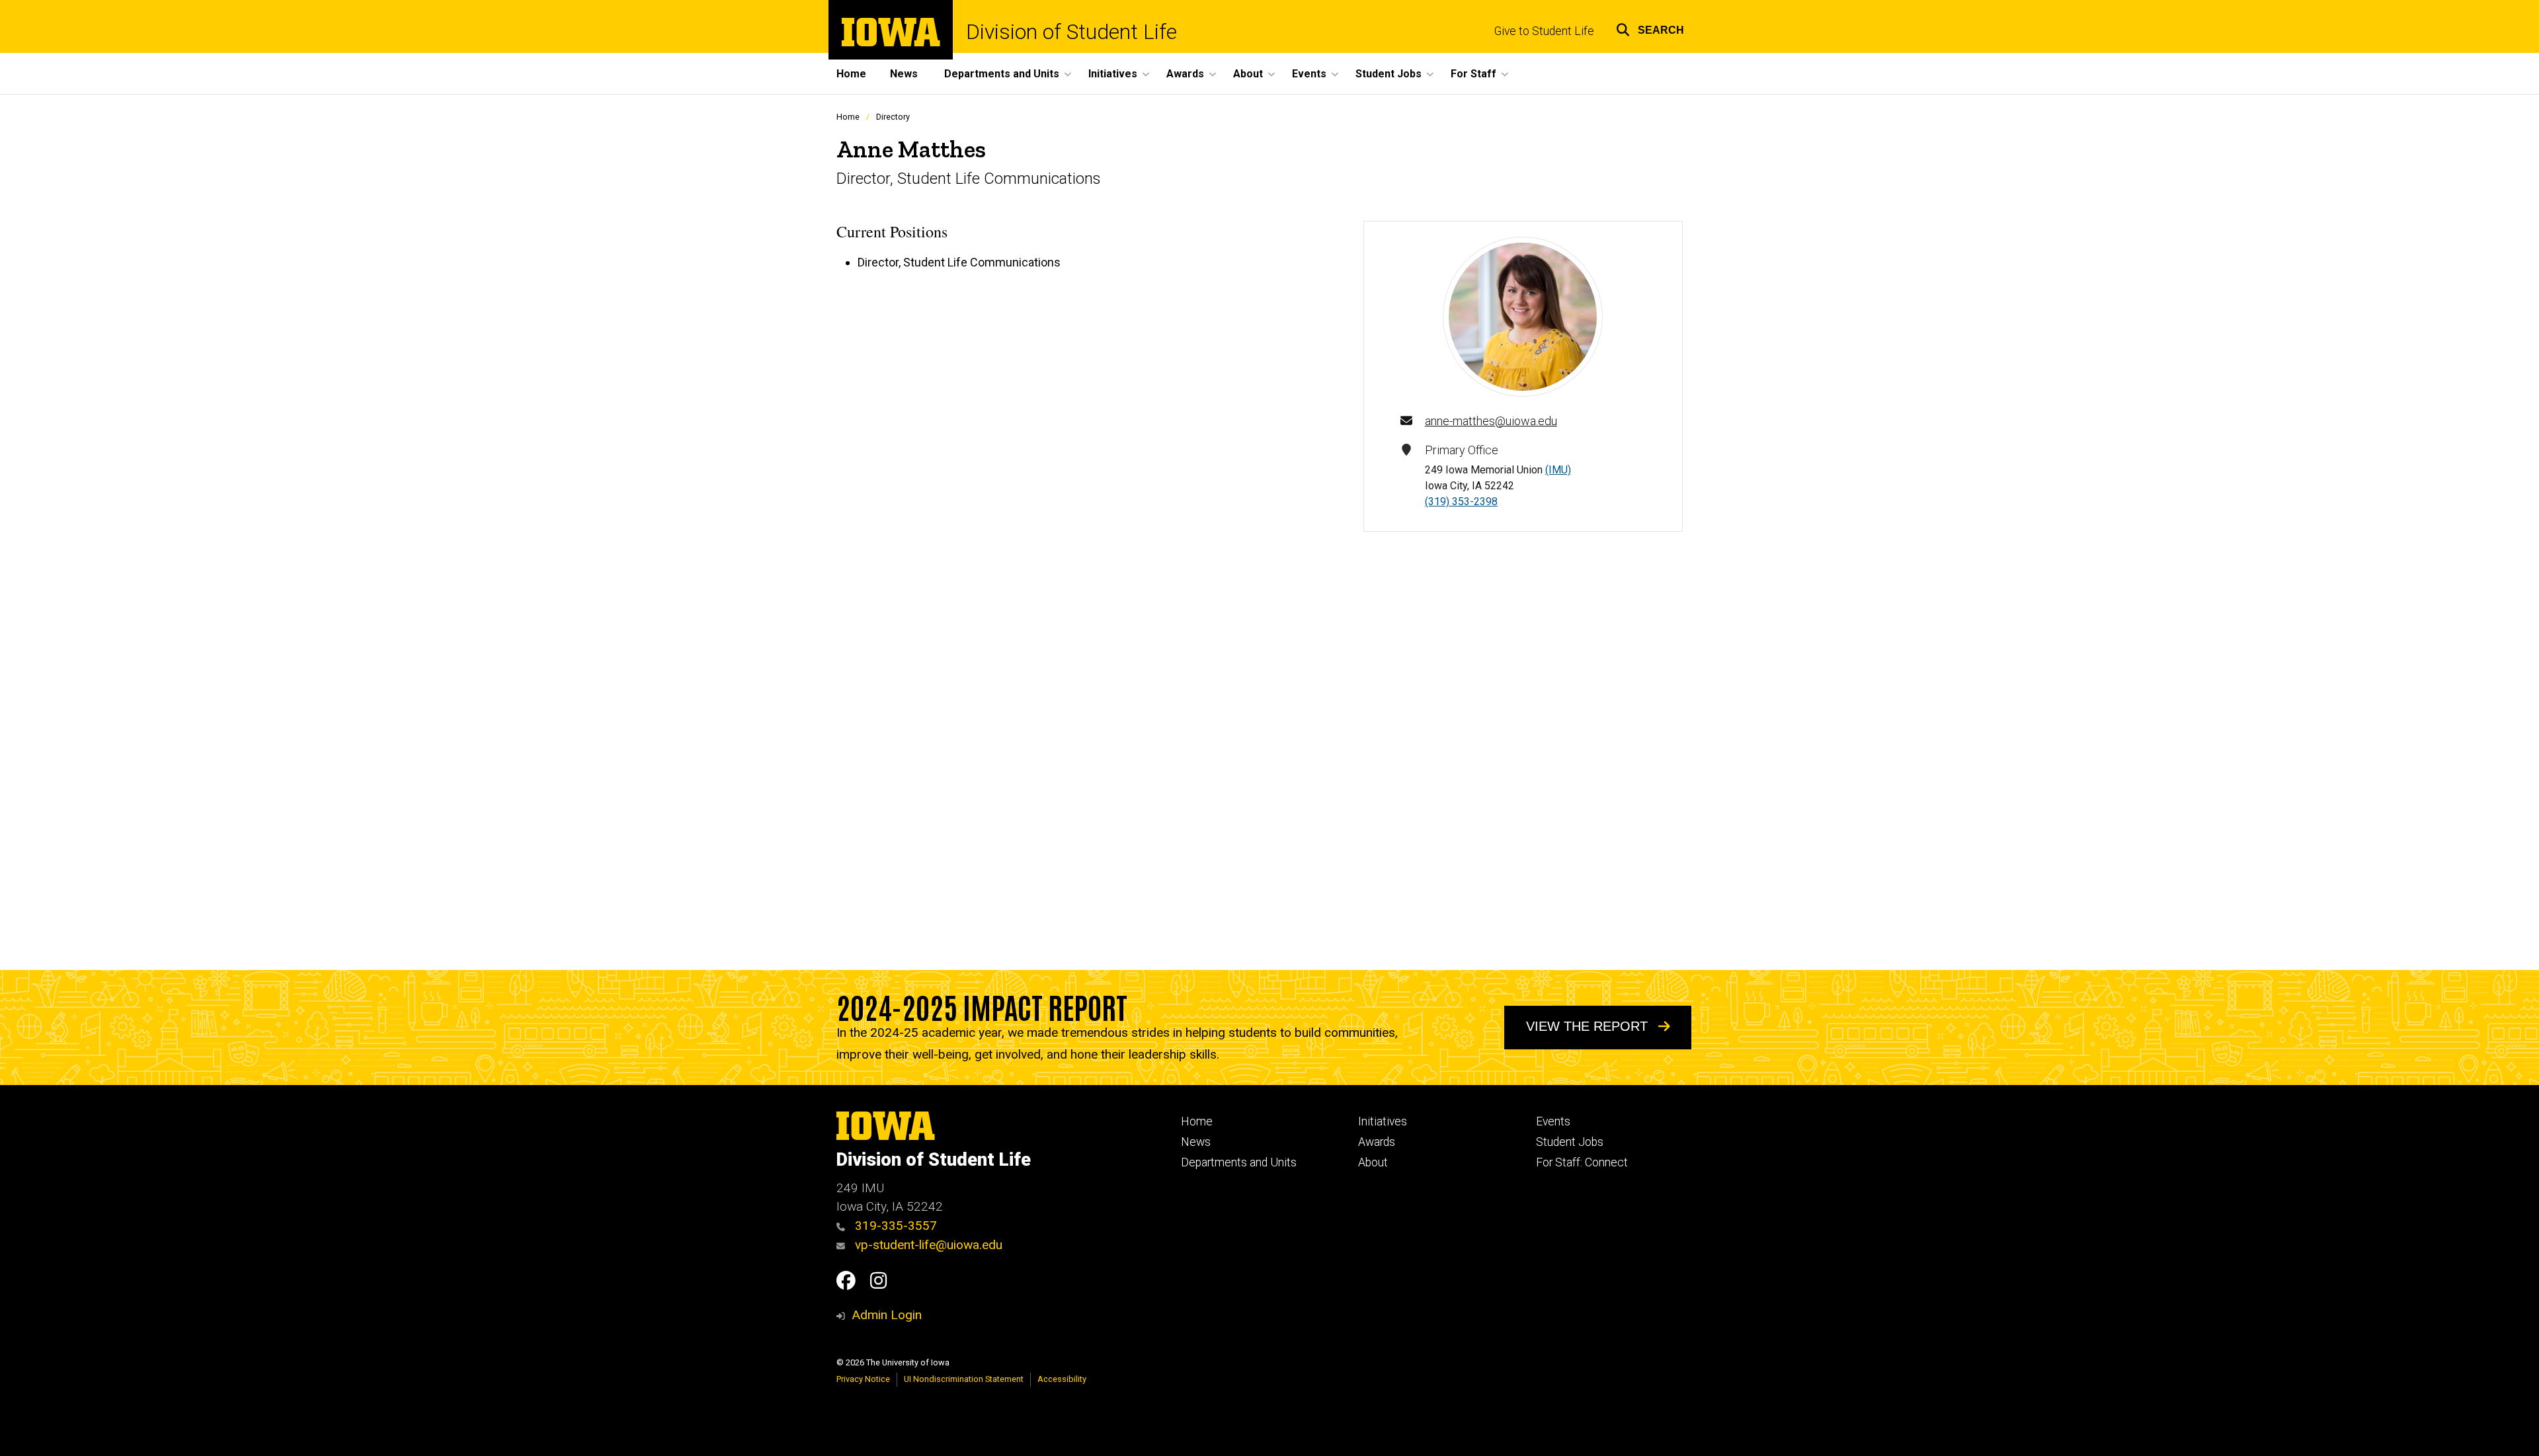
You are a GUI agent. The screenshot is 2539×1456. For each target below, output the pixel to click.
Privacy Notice (863, 1379)
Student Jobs (1570, 1142)
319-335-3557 (894, 1226)
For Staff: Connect (1582, 1162)
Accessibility (1062, 1379)
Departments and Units (1239, 1162)
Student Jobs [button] (1389, 74)
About (1373, 1162)
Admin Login (887, 1315)
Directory (893, 117)
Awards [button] (1185, 74)
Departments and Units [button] (1002, 74)
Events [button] (1309, 74)
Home (851, 74)
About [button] (1248, 74)
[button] (1650, 28)
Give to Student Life (1544, 31)
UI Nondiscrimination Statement (964, 1379)
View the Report (1589, 1026)
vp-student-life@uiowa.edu (927, 1245)
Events (1553, 1121)
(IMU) (1558, 470)
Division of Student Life (1071, 32)
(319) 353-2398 (1461, 502)
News (904, 74)
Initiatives (1383, 1121)
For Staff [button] (1473, 74)
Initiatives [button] (1113, 74)
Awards (1377, 1142)
